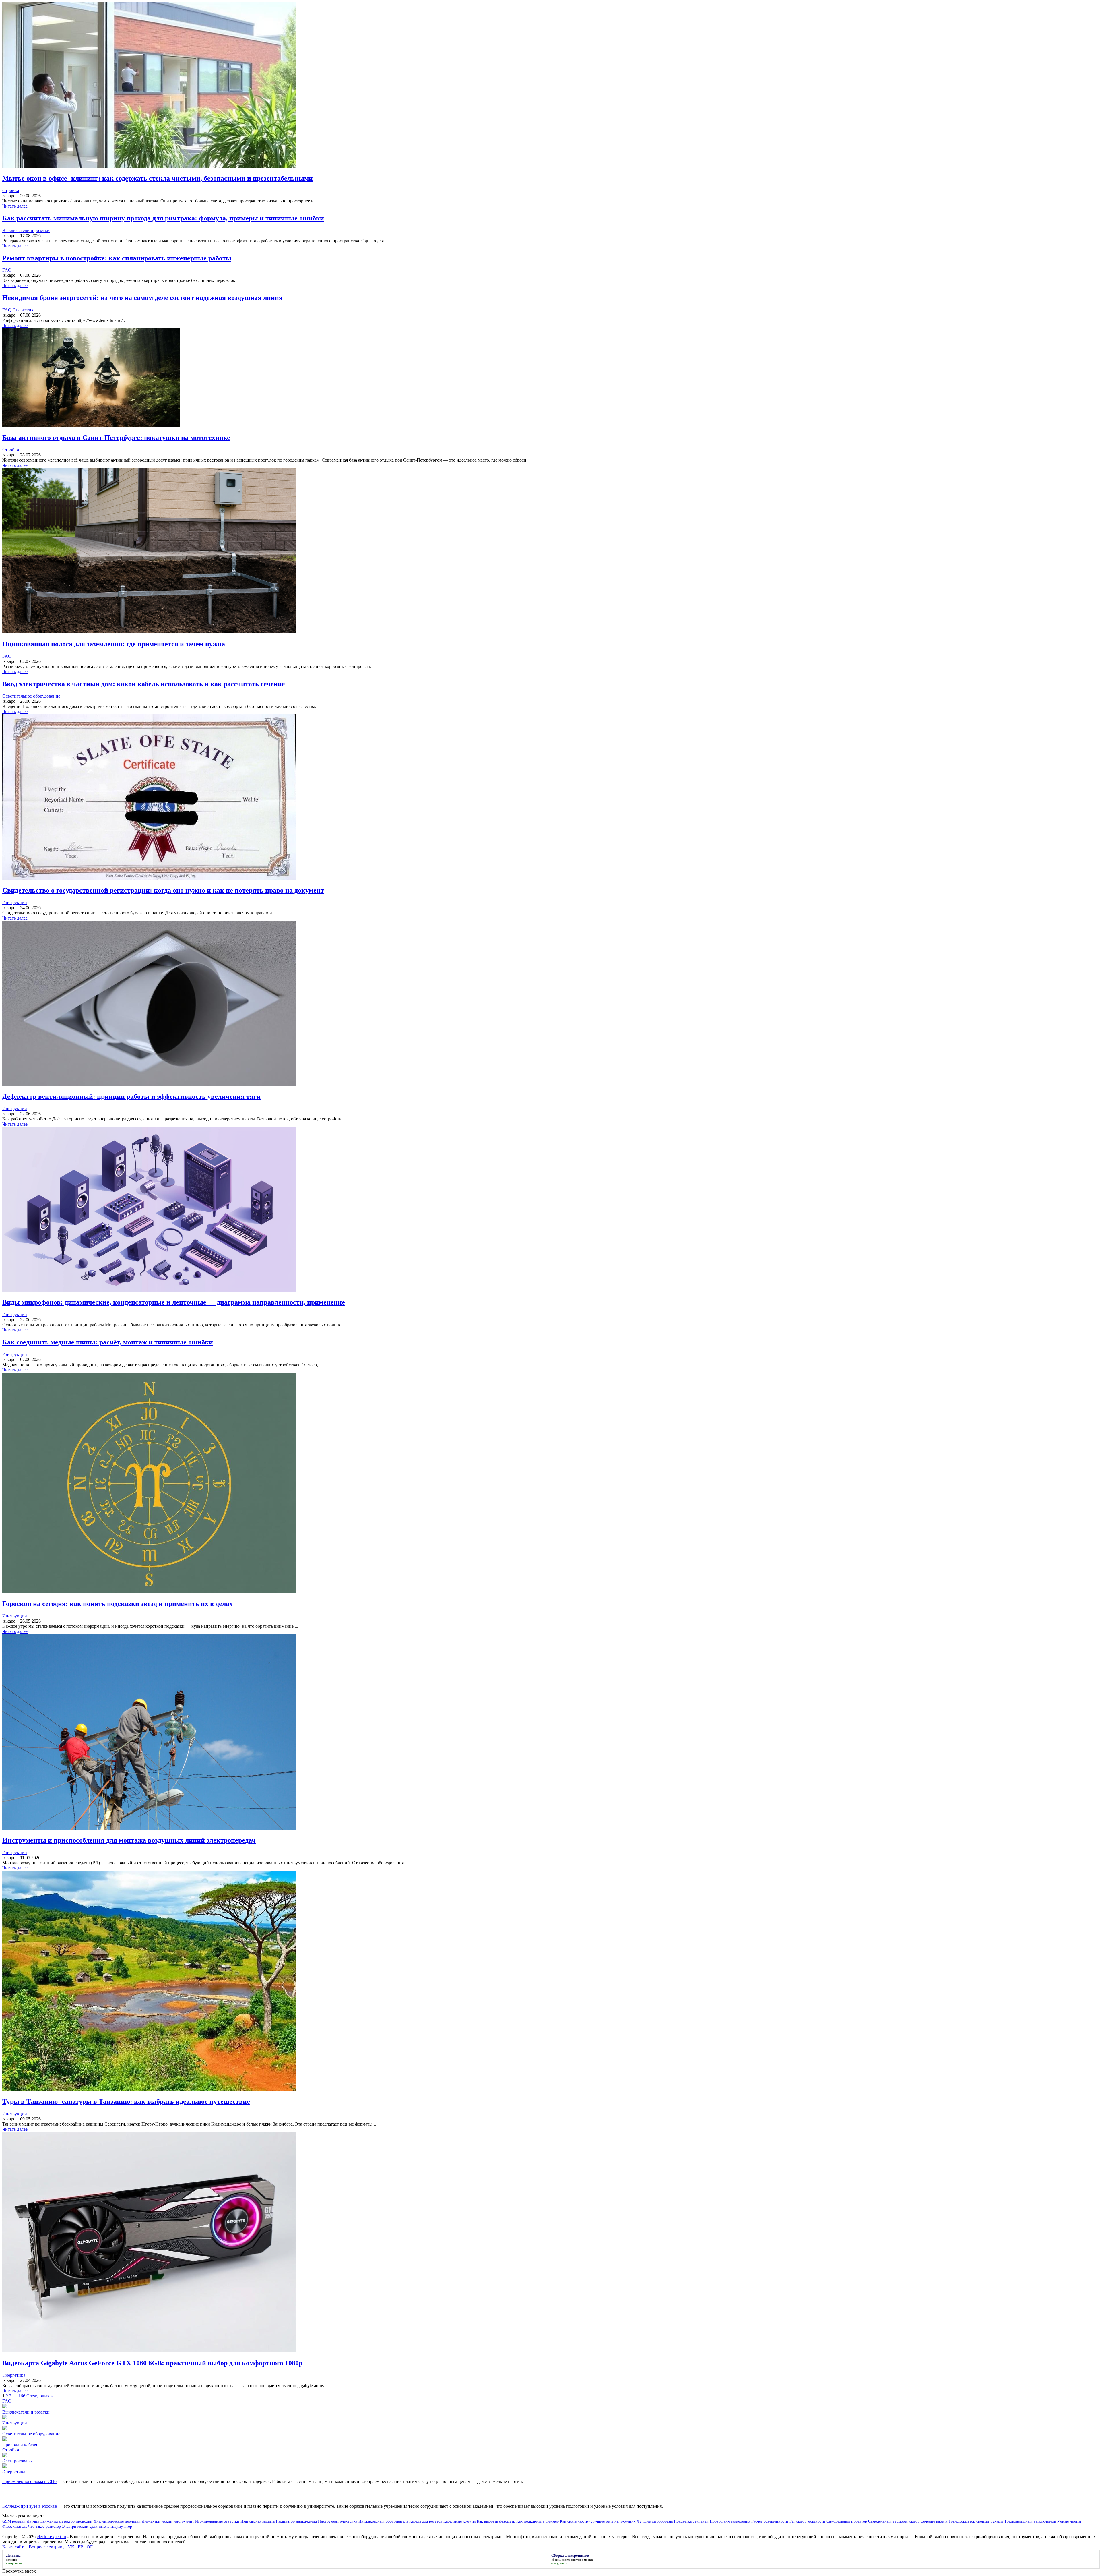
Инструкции (15, 902)
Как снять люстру (575, 2521)
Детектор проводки (76, 2521)
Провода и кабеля (20, 2445)
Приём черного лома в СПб (29, 2481)
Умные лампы (1069, 2521)
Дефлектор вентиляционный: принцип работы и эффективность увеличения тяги (131, 1096)
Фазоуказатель (15, 2526)
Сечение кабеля (934, 2521)
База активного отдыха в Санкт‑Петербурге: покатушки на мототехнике (116, 438)
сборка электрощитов (566, 2560)
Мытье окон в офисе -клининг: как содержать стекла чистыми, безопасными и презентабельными (158, 178)
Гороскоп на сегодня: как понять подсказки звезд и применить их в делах (118, 1604)
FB (81, 2547)
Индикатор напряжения (296, 2521)
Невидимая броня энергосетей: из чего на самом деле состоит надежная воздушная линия (142, 298)
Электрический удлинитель (86, 2526)
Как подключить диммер (538, 2521)
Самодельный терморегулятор (894, 2521)
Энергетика (24, 310)
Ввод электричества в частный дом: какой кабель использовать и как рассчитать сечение (144, 684)
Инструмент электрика (338, 2521)
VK (71, 2547)
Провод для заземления (730, 2521)
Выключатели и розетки (26, 230)
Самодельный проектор (847, 2521)
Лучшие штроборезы (655, 2521)
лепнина (12, 2560)
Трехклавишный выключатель (1030, 2521)
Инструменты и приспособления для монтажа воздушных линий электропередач (129, 1840)
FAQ (7, 270)
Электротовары (18, 2461)
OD (90, 2547)
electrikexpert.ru (51, 2537)
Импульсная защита (258, 2521)
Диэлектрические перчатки (117, 2521)
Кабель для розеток (426, 2521)
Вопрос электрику (47, 2547)
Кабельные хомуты (459, 2521)
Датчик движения (42, 2521)
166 (22, 2396)
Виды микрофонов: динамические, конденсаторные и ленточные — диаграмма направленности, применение (174, 1302)
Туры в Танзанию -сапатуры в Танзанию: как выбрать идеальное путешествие (126, 2101)
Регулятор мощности (807, 2521)
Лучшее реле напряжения (613, 2521)
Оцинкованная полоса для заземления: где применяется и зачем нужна (114, 644)
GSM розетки (14, 2521)
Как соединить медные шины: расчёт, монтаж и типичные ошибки (108, 1342)
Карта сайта (14, 2547)
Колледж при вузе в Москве (30, 2506)
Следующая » (40, 2396)
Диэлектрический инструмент (168, 2521)
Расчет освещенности (770, 2521)
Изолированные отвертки (217, 2521)
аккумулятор (121, 2526)
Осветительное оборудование (31, 696)
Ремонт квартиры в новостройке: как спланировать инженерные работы (117, 258)
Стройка (11, 190)
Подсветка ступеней (691, 2521)
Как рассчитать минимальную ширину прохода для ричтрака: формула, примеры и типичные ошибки (163, 218)
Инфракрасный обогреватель (383, 2521)
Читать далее (15, 206)
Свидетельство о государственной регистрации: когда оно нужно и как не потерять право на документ (163, 890)
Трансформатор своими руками (976, 2521)
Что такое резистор (44, 2526)
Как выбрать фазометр (496, 2521)
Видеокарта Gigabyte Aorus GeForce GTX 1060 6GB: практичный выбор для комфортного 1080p (152, 2363)
